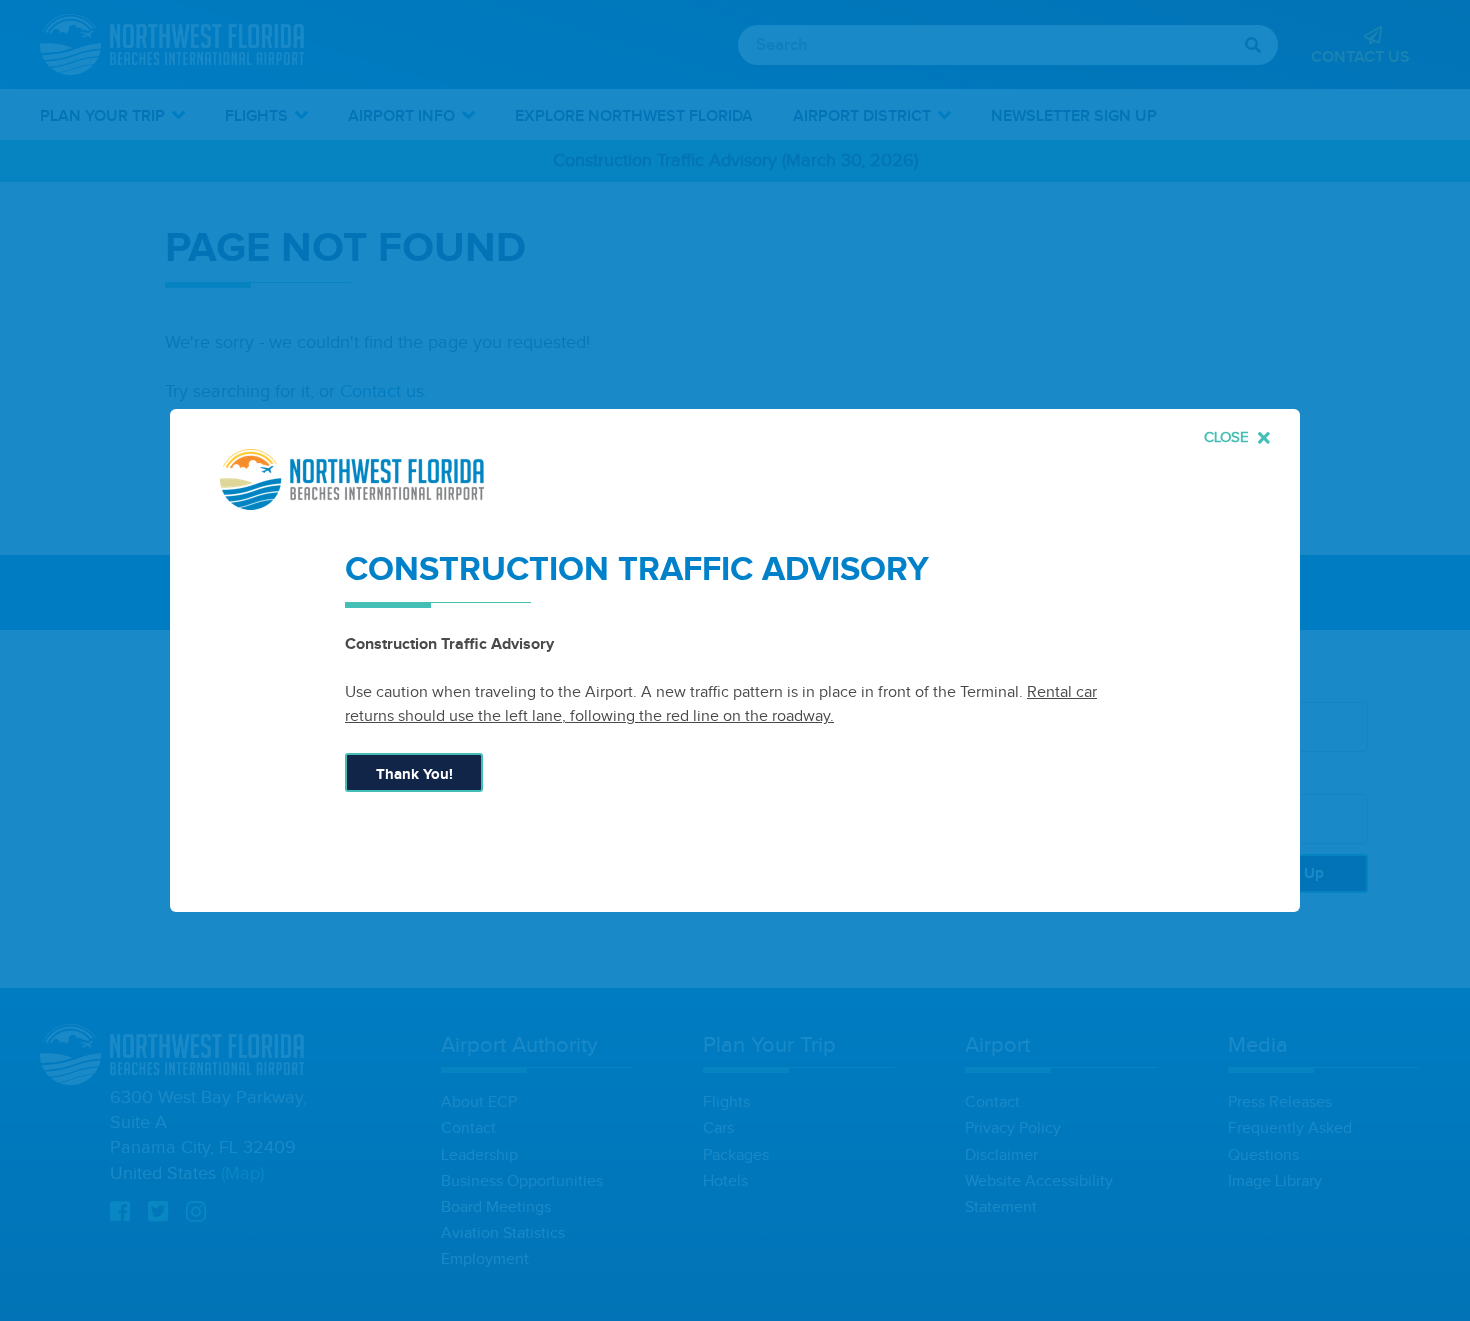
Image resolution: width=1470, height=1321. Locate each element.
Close (1228, 437)
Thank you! (414, 774)
